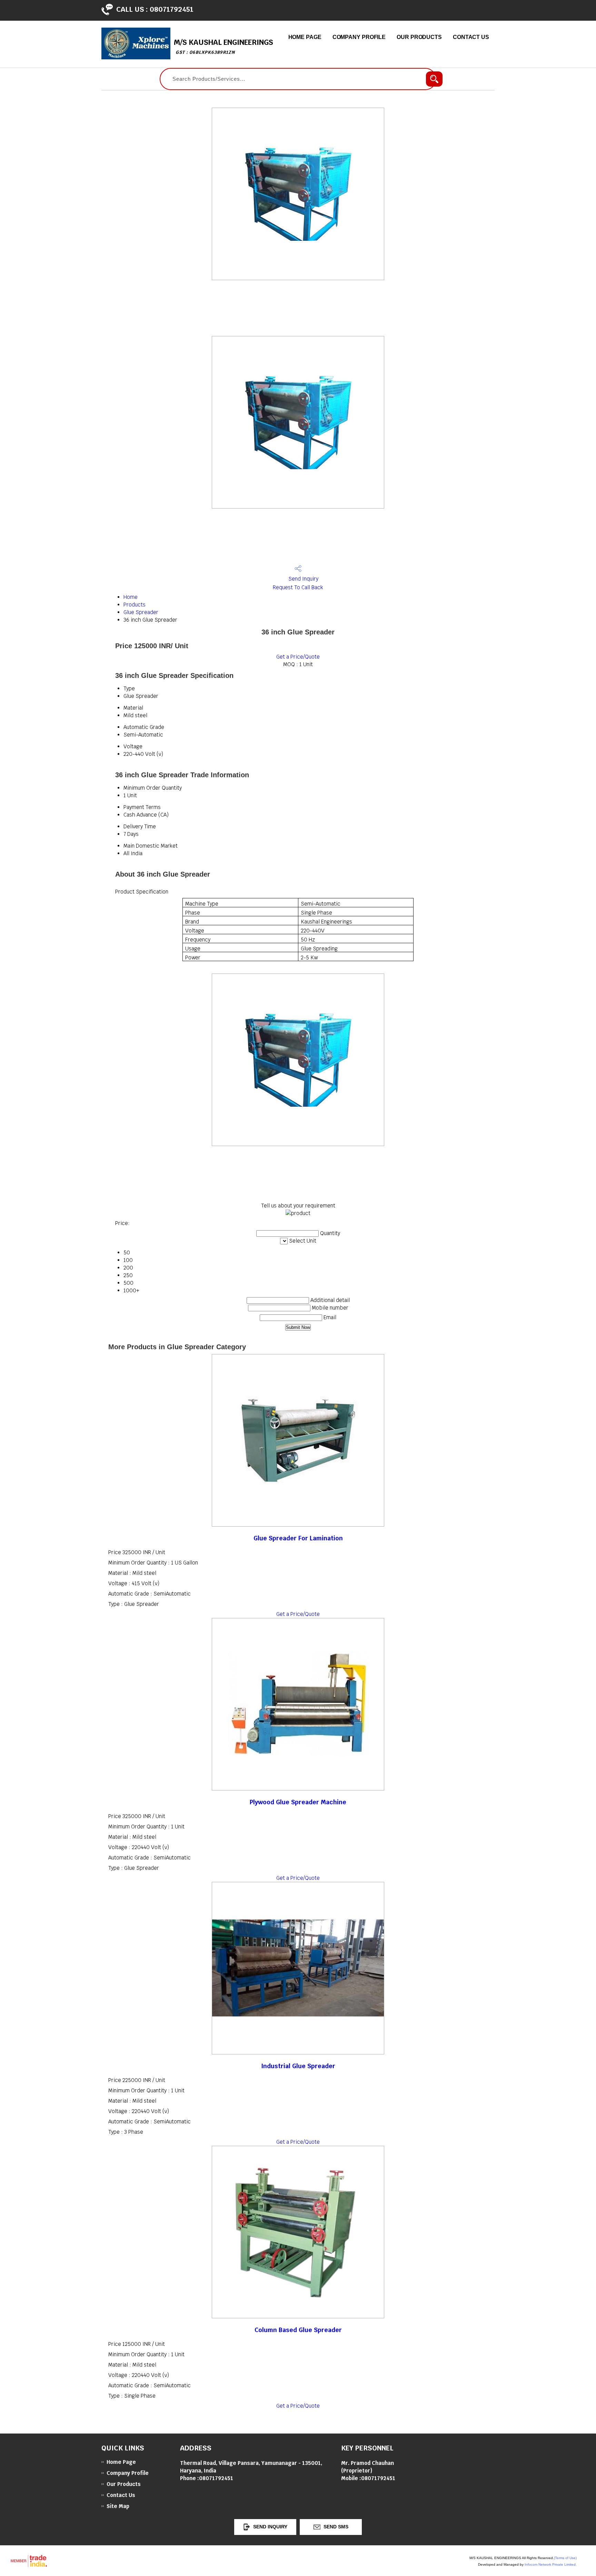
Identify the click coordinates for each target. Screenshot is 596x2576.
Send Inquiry (303, 579)
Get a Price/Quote (298, 657)
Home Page (305, 37)
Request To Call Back (298, 587)
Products (135, 605)
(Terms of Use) (565, 2558)
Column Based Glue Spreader (298, 2330)
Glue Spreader (141, 612)
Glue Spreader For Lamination (298, 1538)
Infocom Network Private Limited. (551, 2564)
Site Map (118, 2506)
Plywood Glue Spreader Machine (298, 1802)
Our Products (419, 37)
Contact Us (471, 37)
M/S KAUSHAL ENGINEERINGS (223, 46)
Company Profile (359, 37)
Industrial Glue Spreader (298, 2066)
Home (131, 597)
